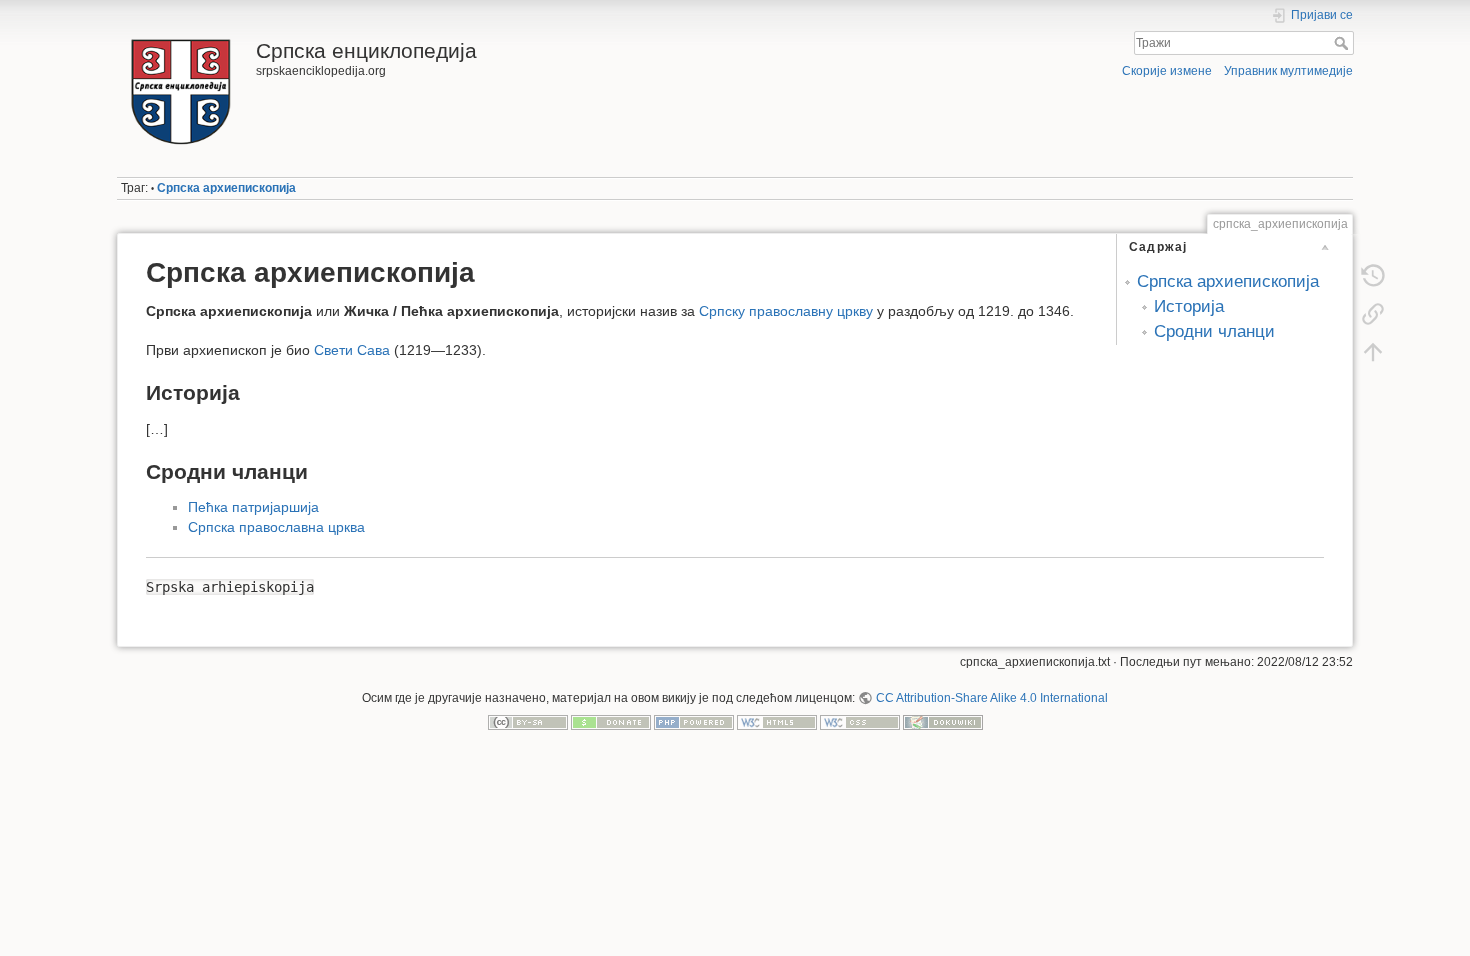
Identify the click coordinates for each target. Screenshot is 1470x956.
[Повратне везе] (1373, 314)
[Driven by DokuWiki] (943, 722)
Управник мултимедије (1288, 71)
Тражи (1343, 43)
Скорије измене (1167, 71)
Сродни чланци (1214, 331)
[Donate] (611, 722)
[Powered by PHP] (694, 722)
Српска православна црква (276, 527)
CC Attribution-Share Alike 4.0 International (991, 698)
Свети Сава (352, 350)
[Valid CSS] (860, 722)
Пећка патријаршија (253, 507)
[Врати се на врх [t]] (1373, 352)
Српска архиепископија (226, 188)
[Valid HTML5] (777, 722)
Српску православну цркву (786, 311)
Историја (1189, 306)
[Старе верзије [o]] (1373, 276)
